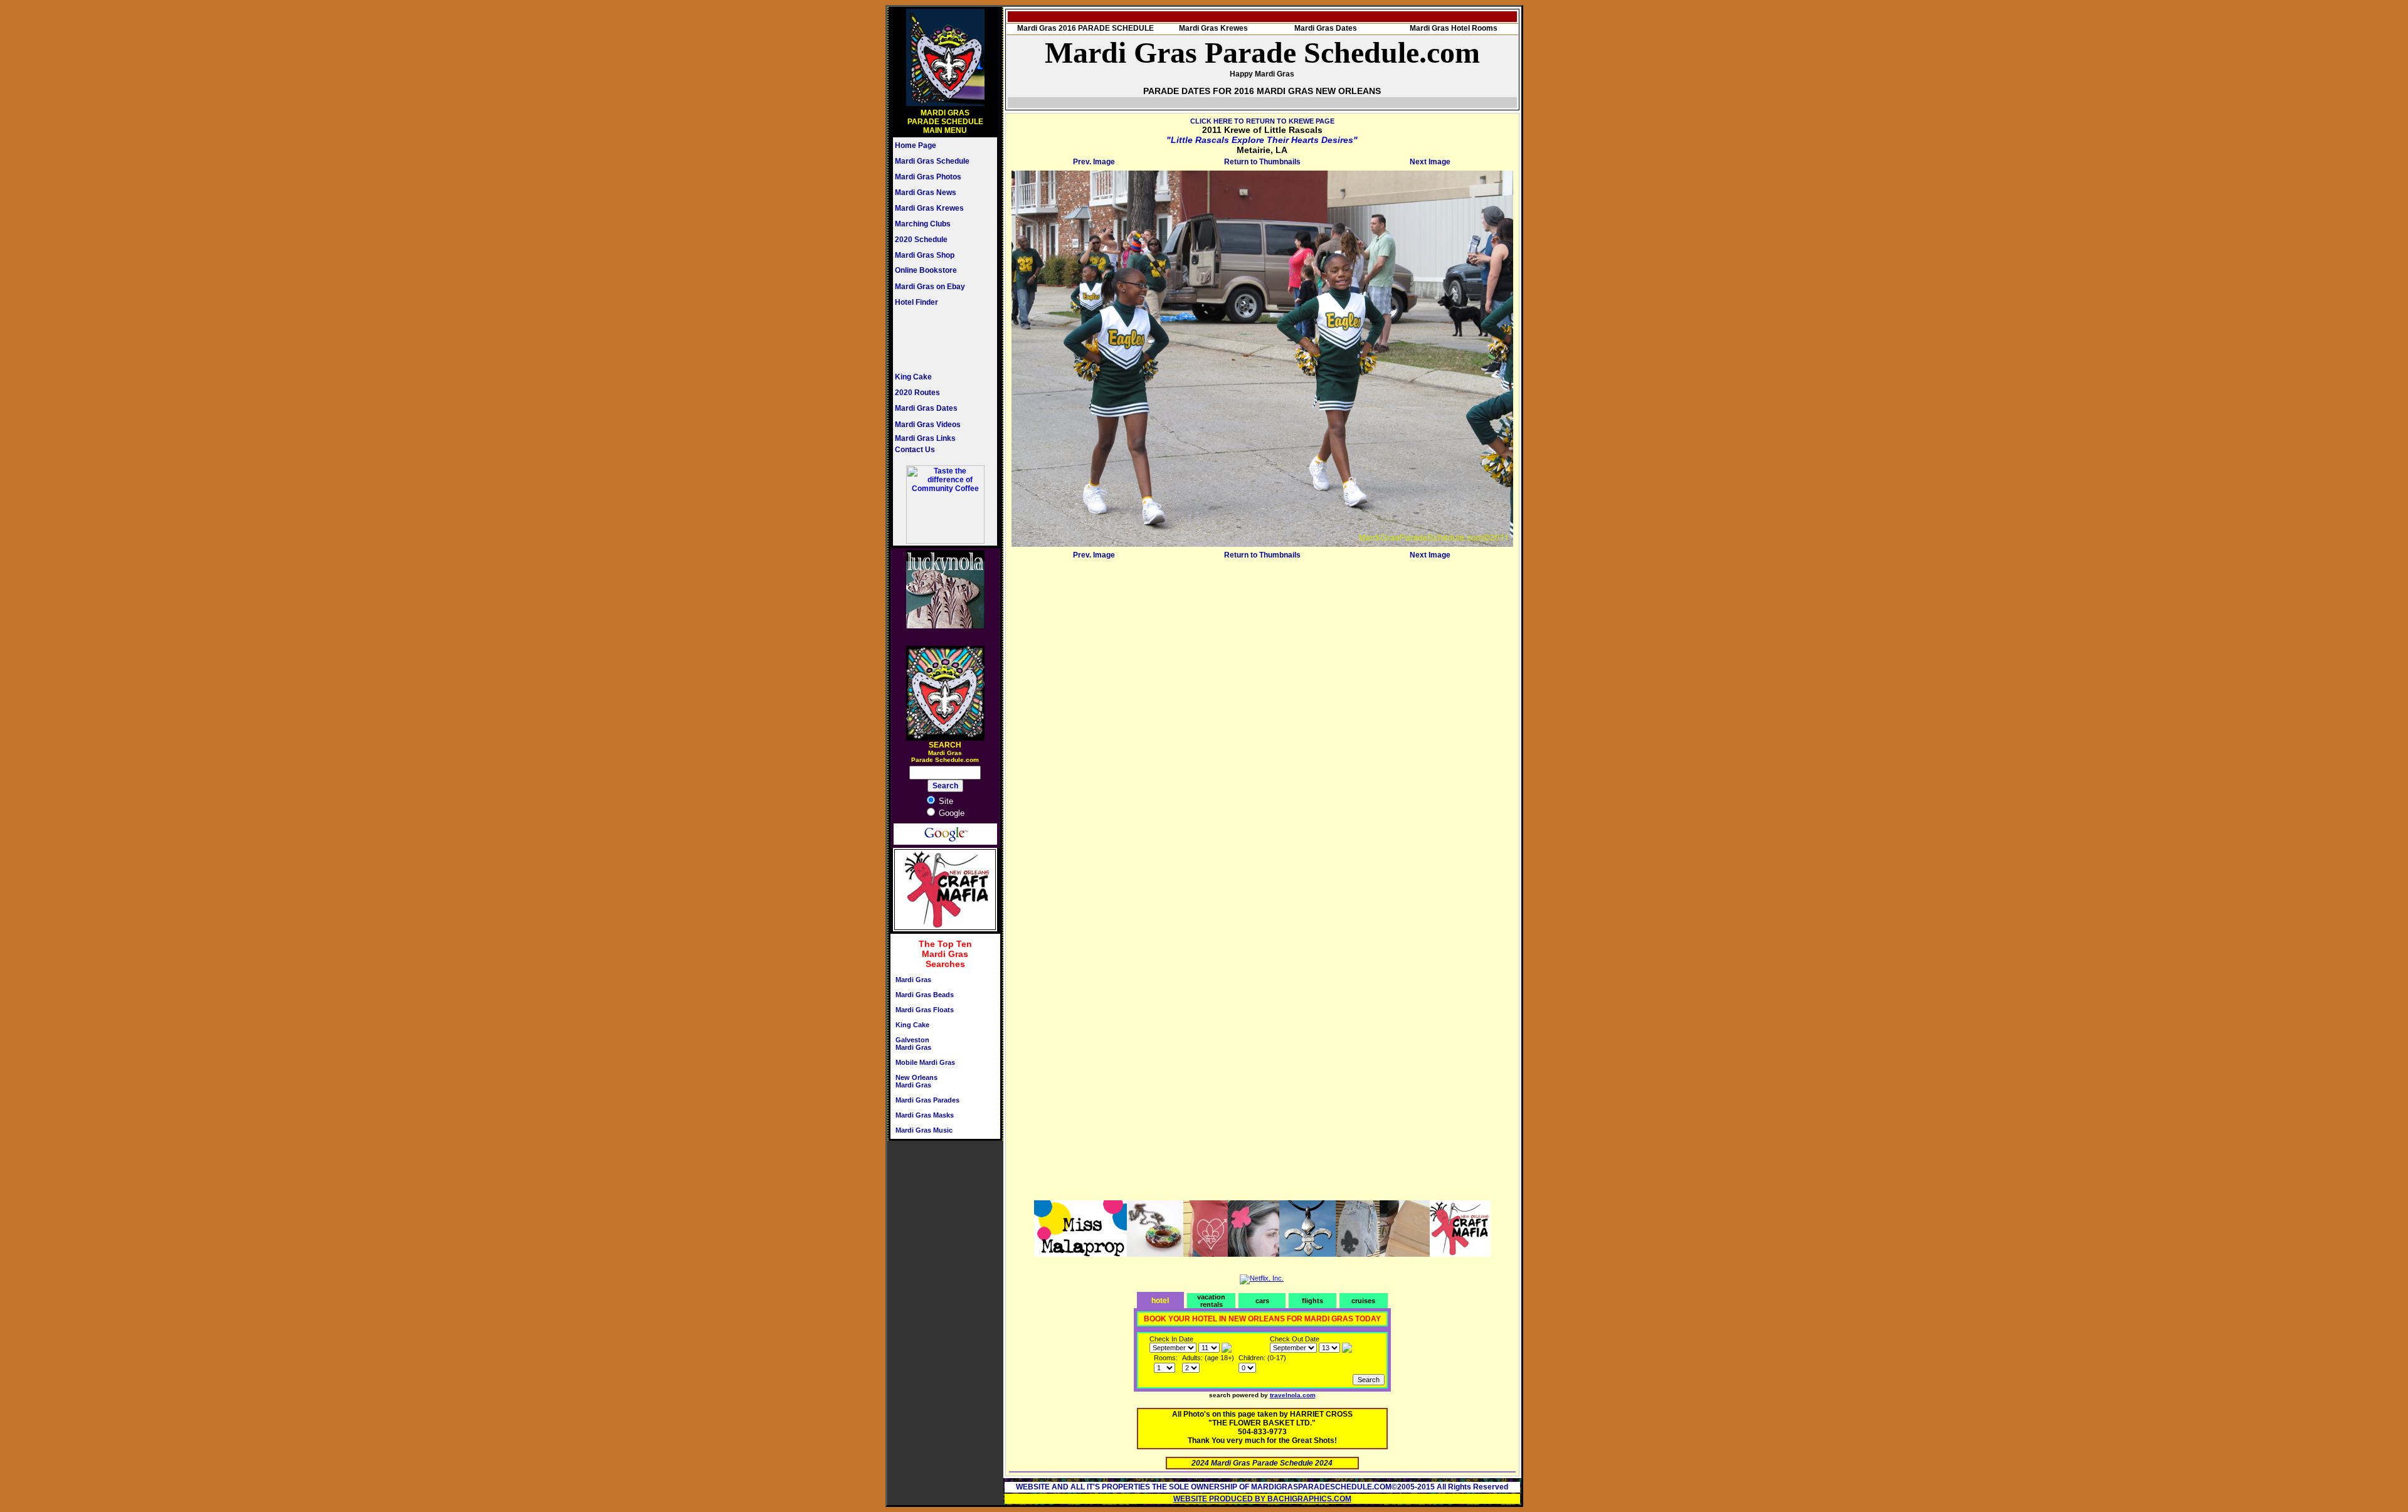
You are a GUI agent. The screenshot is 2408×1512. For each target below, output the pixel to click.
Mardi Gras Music (924, 1130)
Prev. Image (1094, 162)
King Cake (913, 377)
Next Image (1430, 162)
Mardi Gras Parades (927, 1100)
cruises (1363, 1301)
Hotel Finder (916, 302)
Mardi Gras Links (925, 438)
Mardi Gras (913, 980)
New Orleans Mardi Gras (916, 1081)
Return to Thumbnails (1262, 162)
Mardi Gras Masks (925, 1115)
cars (1262, 1301)
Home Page (916, 145)
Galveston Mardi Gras (913, 1044)
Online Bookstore (926, 270)
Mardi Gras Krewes (929, 208)
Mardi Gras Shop (925, 255)
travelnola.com (1293, 1395)
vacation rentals (1211, 1301)
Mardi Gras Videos (928, 425)
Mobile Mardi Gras (925, 1062)
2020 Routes (917, 393)
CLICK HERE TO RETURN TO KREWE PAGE (1262, 121)
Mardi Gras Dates (926, 408)
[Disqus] (1262, 720)
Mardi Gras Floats (925, 1010)
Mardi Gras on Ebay (930, 287)
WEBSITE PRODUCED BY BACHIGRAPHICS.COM (1262, 1499)
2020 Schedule (921, 240)
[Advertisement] (932, 339)
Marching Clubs (923, 224)
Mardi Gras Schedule (932, 161)
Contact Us (915, 450)
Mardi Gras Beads (925, 995)
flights (1312, 1301)
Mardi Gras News (926, 193)
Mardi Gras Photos (928, 177)
